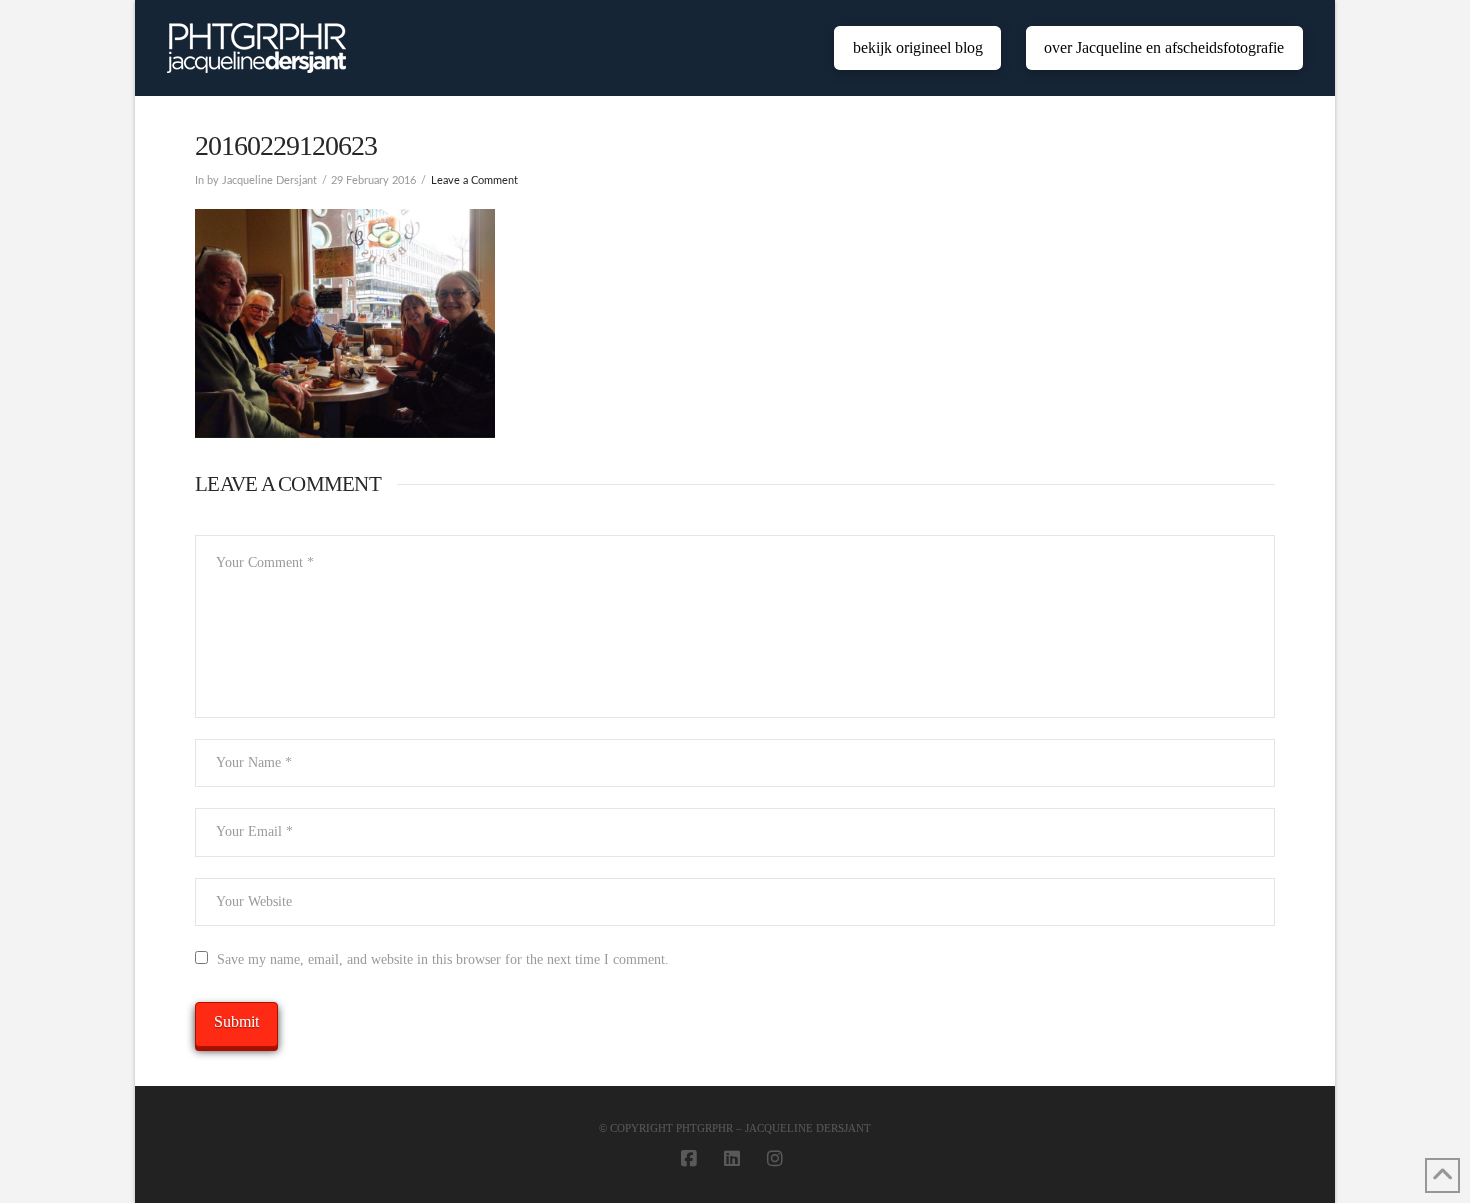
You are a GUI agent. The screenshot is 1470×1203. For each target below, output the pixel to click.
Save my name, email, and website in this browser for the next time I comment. (443, 959)
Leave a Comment (474, 181)
